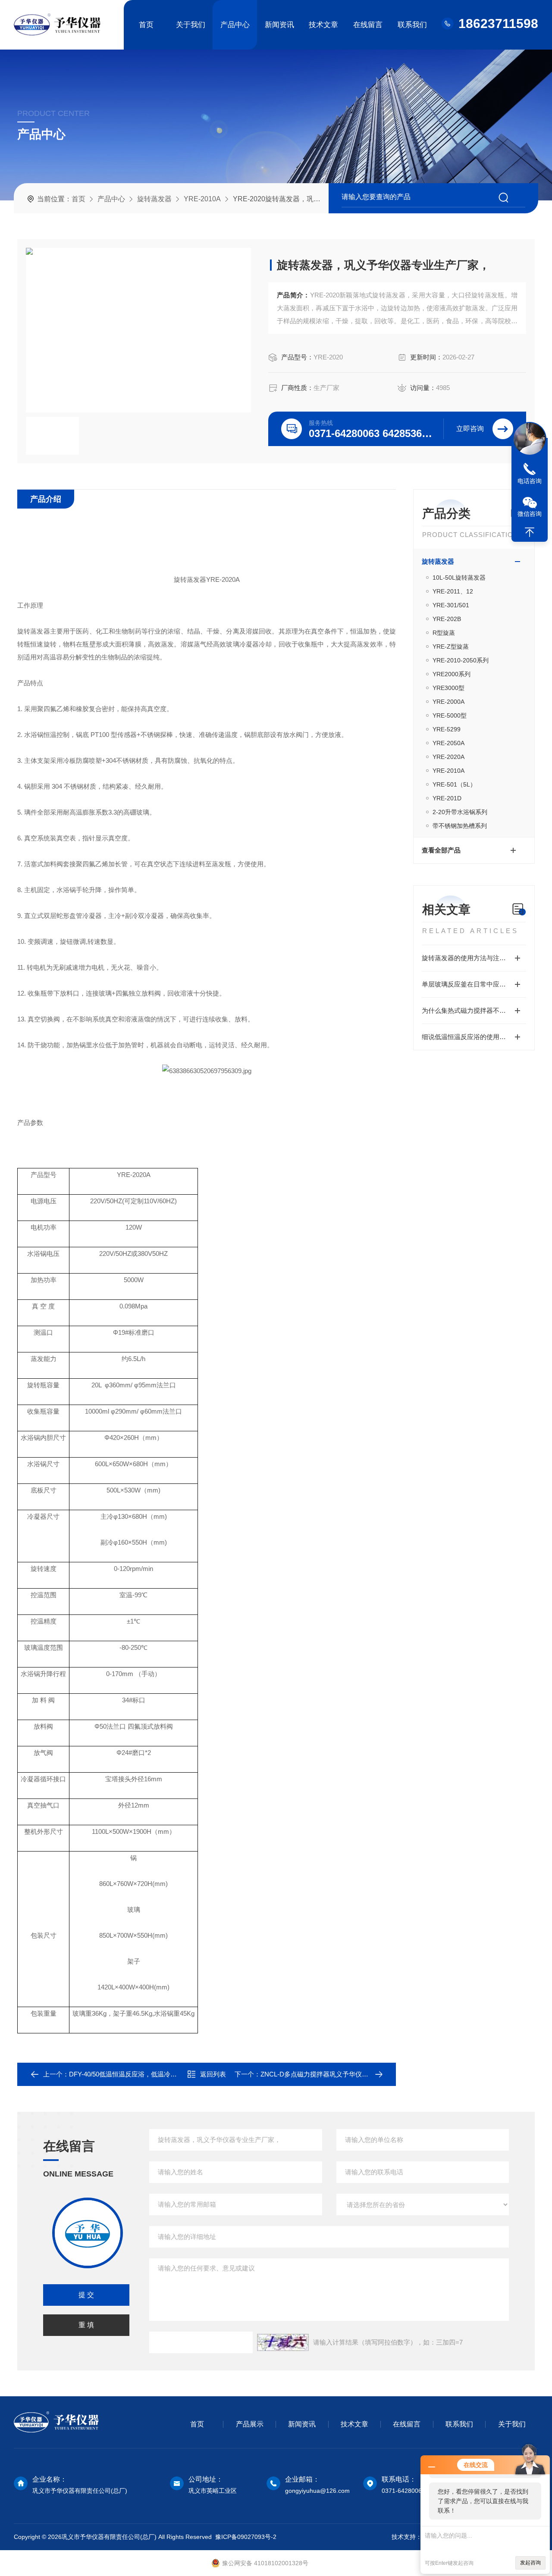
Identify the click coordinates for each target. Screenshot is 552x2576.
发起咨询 (530, 2563)
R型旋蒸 (444, 633)
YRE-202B (447, 619)
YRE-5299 (447, 729)
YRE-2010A (202, 199)
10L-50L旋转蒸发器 (459, 578)
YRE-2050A (448, 743)
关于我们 (191, 25)
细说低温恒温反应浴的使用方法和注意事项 (474, 1037)
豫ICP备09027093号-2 (246, 2537)
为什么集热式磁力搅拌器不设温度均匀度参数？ (474, 1010)
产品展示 (250, 2424)
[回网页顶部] (530, 532)
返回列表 (213, 2074)
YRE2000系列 (452, 674)
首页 (146, 25)
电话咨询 (530, 481)
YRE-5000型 (450, 715)
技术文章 (323, 25)
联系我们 (412, 25)
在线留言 (368, 25)
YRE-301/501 (451, 605)
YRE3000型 (448, 688)
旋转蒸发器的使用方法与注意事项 (470, 958)
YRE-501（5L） (454, 784)
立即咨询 (470, 429)
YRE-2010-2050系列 (461, 660)
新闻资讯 (279, 25)
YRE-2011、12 (453, 591)
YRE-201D (447, 798)
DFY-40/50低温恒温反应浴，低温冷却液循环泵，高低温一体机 (158, 2074)
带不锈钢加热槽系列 (460, 826)
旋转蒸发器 (154, 199)
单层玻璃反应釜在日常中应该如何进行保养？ (474, 984)
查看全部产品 (441, 850)
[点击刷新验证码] (283, 2342)
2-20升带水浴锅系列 (460, 812)
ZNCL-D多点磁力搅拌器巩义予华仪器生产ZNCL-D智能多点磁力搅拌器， (365, 2074)
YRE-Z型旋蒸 (451, 646)
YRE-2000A (448, 702)
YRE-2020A (448, 757)
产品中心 (235, 25)
